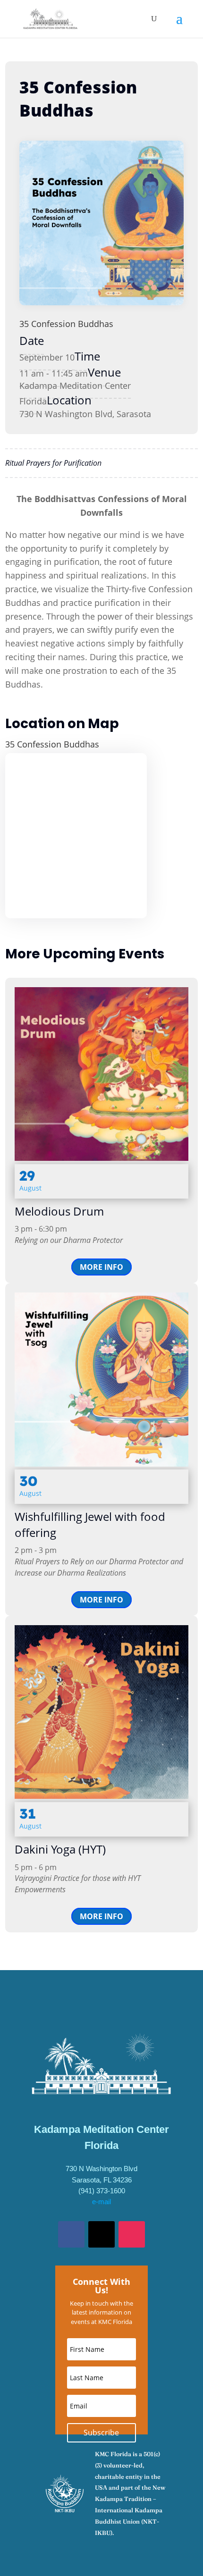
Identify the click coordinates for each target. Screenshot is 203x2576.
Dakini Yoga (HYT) (60, 1849)
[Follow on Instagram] (132, 2234)
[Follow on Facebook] (71, 2234)
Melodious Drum (59, 1211)
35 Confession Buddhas (66, 324)
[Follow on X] (101, 2234)
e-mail (101, 2202)
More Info (101, 1267)
